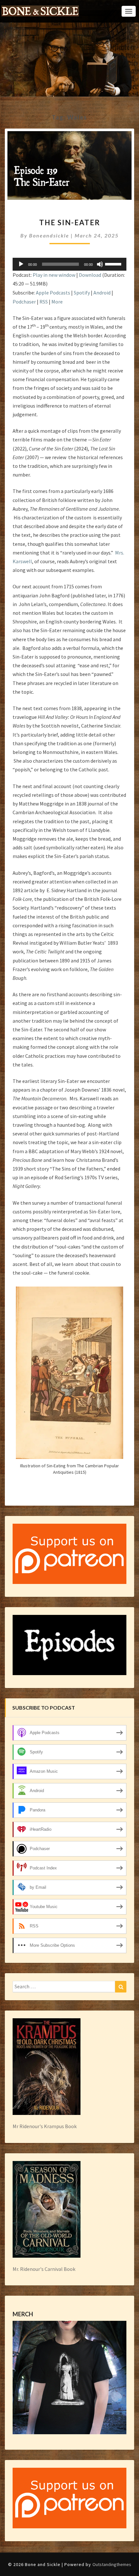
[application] (69, 264)
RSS (44, 302)
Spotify (82, 293)
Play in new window (54, 275)
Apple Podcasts (53, 293)
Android (102, 293)
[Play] (21, 264)
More (57, 302)
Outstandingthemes (112, 2564)
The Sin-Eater (70, 222)
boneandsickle (49, 235)
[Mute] (100, 264)
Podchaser (24, 302)
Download (90, 275)
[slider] (114, 264)
